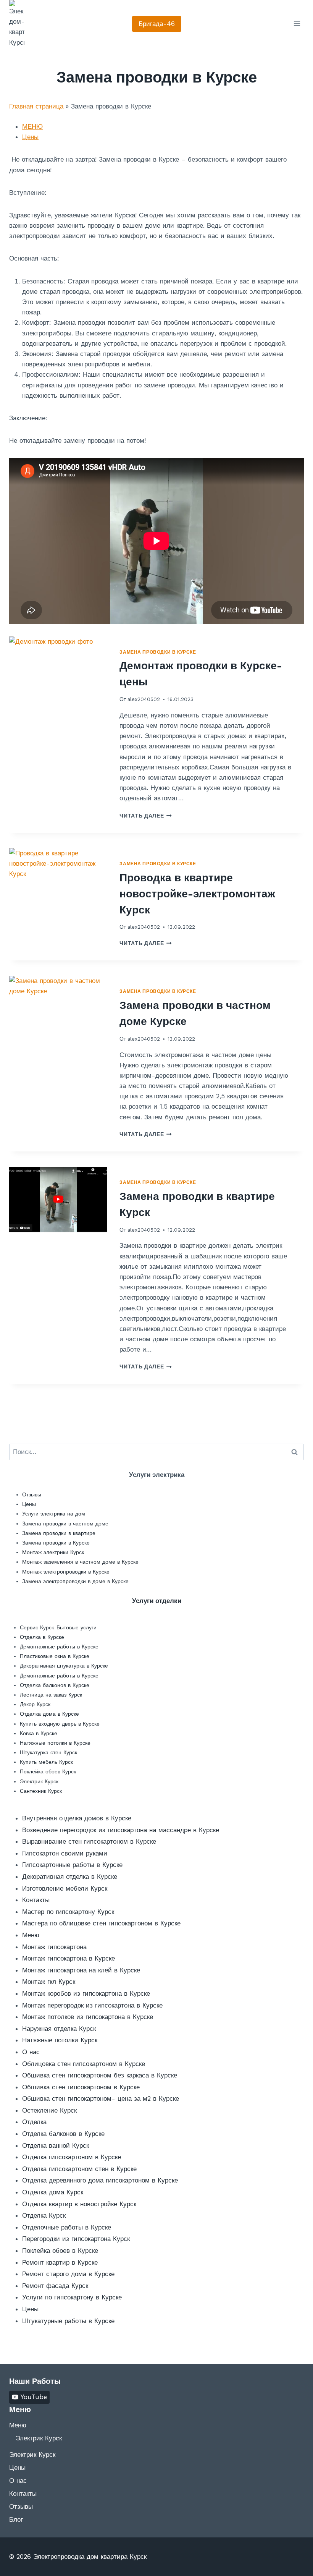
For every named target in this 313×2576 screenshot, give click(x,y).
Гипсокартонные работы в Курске (72, 1865)
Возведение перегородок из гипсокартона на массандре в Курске (121, 1830)
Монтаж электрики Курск (53, 1552)
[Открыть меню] (297, 24)
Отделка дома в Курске (49, 1714)
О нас (31, 2052)
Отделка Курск (44, 2215)
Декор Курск (35, 1704)
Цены (30, 137)
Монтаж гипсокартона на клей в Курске (81, 1970)
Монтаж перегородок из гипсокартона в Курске (92, 2005)
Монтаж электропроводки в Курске (66, 1572)
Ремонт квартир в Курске (60, 2262)
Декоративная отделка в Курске (70, 1877)
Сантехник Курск (41, 1791)
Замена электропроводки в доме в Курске (75, 1581)
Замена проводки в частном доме (65, 1524)
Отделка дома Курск (53, 2192)
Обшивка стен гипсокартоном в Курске (81, 2087)
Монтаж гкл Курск (49, 1982)
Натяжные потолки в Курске (55, 1743)
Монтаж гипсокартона (54, 1947)
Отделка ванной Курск (56, 2145)
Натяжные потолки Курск (60, 2040)
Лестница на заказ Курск (51, 1695)
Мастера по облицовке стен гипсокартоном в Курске (101, 1923)
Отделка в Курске (42, 1637)
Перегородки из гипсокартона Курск (76, 2239)
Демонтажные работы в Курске (59, 1647)
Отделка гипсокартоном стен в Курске (79, 2169)
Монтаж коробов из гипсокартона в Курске (86, 1993)
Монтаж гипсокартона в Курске (69, 1958)
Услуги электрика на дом (54, 1514)
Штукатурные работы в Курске (68, 2321)
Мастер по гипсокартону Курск (68, 1912)
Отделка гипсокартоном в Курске (72, 2157)
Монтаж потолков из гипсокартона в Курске (88, 2017)
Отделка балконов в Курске (55, 1685)
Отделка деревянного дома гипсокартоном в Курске (100, 2180)
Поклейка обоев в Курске (60, 2251)
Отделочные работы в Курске (67, 2227)
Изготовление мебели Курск (65, 1888)
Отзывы (32, 1494)
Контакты (36, 1900)
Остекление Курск (49, 2110)
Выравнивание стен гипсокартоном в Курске (89, 1841)
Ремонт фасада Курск (55, 2286)
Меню (31, 1935)
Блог (16, 2519)
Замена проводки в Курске (158, 652)
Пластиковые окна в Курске (55, 1656)
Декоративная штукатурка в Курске (64, 1666)
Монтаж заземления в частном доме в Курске (80, 1562)
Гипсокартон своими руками (65, 1853)
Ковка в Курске (39, 1733)
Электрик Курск (39, 1781)
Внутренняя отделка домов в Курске (77, 1818)
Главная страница (36, 106)
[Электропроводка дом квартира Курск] (17, 24)
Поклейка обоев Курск (48, 1771)
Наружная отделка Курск (59, 2029)
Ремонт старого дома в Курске (68, 2274)
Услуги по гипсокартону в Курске (72, 2297)
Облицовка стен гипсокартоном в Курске (84, 2064)
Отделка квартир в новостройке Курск (79, 2204)
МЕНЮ (32, 126)
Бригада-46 (157, 24)
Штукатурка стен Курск (48, 1752)
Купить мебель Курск (46, 1762)
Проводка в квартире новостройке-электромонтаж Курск (197, 894)
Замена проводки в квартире (59, 1533)
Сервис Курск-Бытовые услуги (58, 1627)
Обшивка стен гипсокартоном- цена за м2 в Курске (101, 2098)
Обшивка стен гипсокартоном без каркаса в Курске (100, 2075)
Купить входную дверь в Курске (60, 1724)
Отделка (34, 2122)
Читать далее (146, 816)
